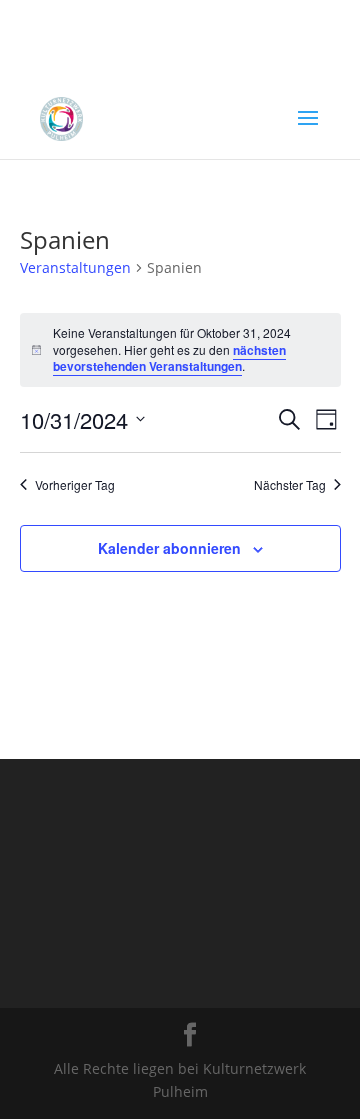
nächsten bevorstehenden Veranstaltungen (169, 358)
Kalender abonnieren (169, 548)
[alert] (180, 350)
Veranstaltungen (75, 267)
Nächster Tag (290, 485)
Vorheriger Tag (75, 485)
